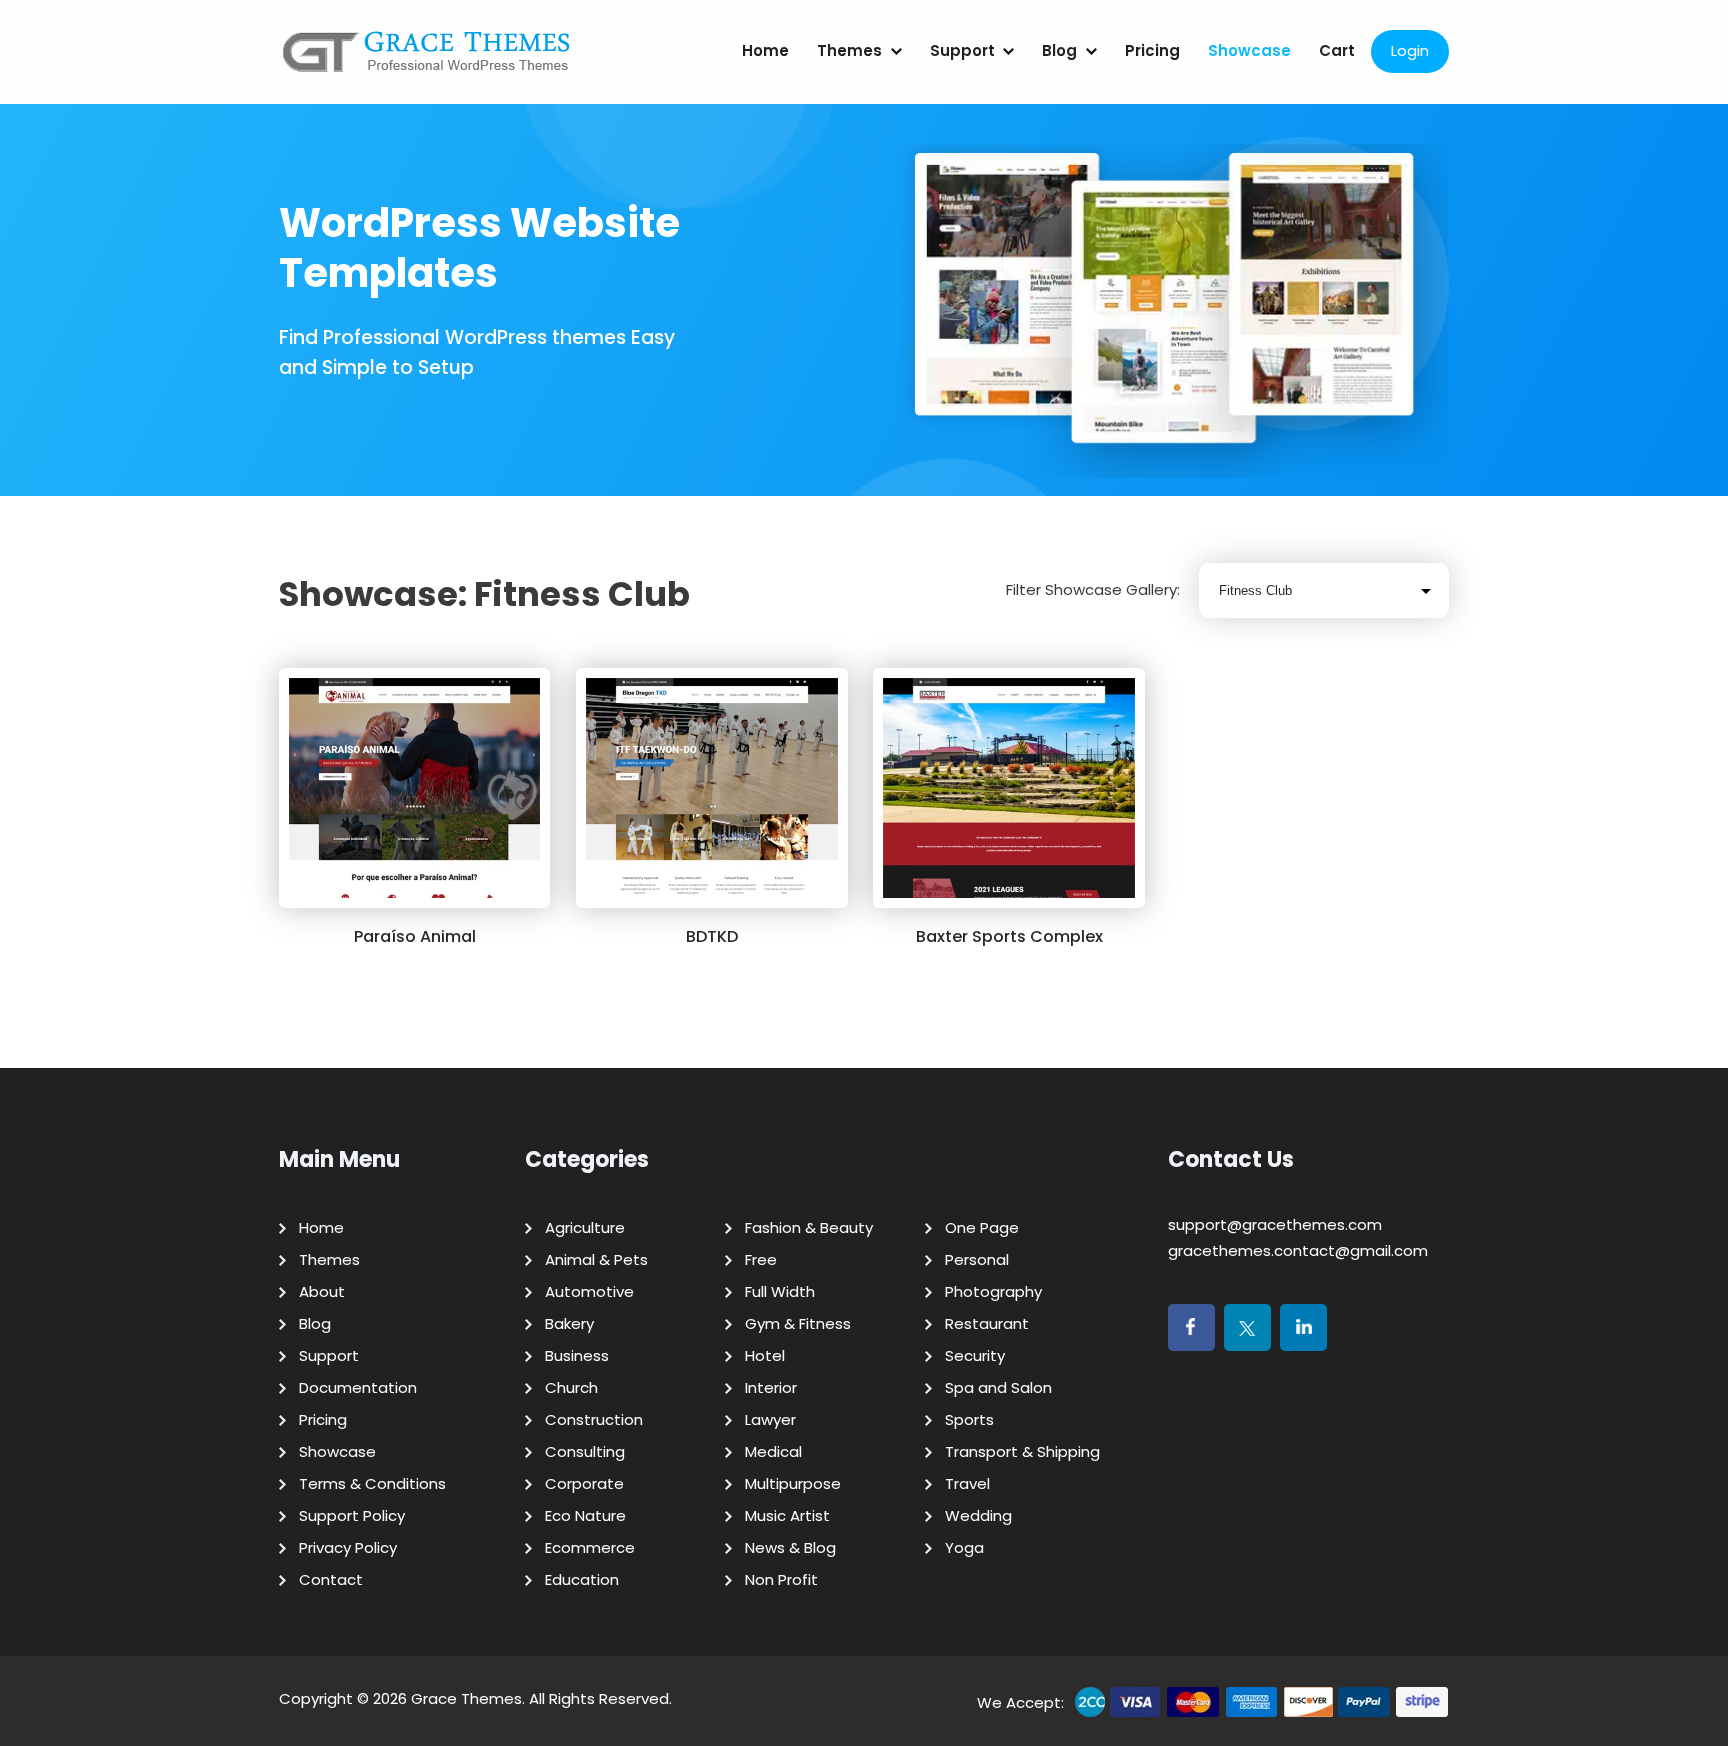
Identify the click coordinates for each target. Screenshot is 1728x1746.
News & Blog (790, 1547)
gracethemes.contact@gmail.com (1298, 1250)
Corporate (584, 1483)
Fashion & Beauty (809, 1227)
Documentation (358, 1387)
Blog (1059, 50)
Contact (331, 1579)
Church (571, 1387)
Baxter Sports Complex (1009, 936)
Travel (967, 1483)
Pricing (1152, 50)
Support (962, 50)
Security (975, 1355)
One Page (982, 1227)
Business (577, 1355)
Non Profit (781, 1579)
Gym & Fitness (798, 1323)
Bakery (569, 1323)
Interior (771, 1387)
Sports (969, 1419)
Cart (1337, 50)
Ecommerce (590, 1547)
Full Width (780, 1291)
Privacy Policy (348, 1547)
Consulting (585, 1451)
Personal (977, 1259)
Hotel (765, 1355)
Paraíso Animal (415, 936)
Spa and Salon (998, 1387)
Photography (993, 1291)
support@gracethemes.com (1275, 1224)
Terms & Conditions (372, 1483)
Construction (594, 1419)
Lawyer (770, 1419)
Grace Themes (466, 1698)
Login (1410, 50)
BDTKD (712, 936)
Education (582, 1579)
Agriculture (585, 1227)
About (322, 1291)
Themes (849, 50)
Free (761, 1259)
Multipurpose (793, 1483)
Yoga (964, 1547)
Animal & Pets (596, 1259)
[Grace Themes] (427, 59)
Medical (773, 1451)
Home (765, 50)
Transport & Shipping (1022, 1451)
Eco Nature (585, 1515)
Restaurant (987, 1323)
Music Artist (787, 1515)
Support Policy (352, 1515)
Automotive (589, 1291)
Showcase (1249, 50)
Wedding (978, 1515)
